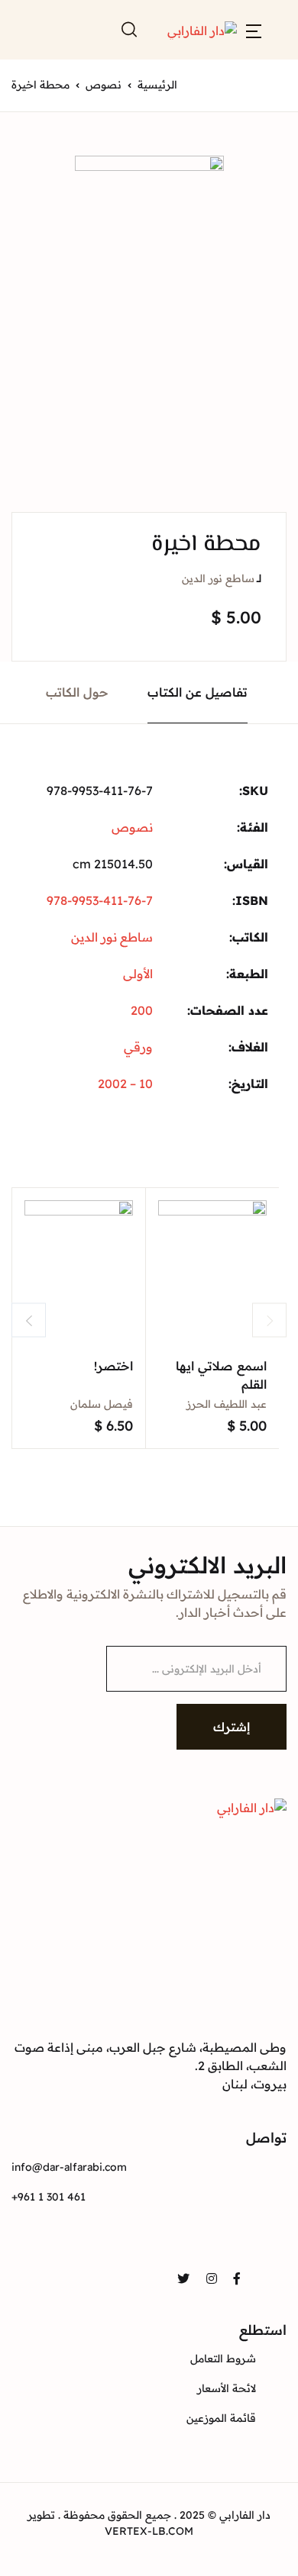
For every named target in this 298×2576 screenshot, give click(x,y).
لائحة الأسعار (227, 2388)
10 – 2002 (125, 1084)
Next (269, 1320)
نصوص (104, 85)
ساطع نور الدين (218, 578)
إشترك (232, 1727)
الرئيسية (157, 85)
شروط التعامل (223, 2359)
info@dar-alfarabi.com (69, 2167)
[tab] (198, 692)
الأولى (138, 974)
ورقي (138, 1047)
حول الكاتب (77, 692)
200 (142, 1010)
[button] (254, 30)
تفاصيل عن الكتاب (198, 692)
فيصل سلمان (102, 1404)
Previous (29, 1320)
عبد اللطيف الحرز (227, 1404)
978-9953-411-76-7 (100, 900)
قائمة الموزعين (221, 2418)
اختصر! (113, 1366)
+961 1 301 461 (49, 2197)
